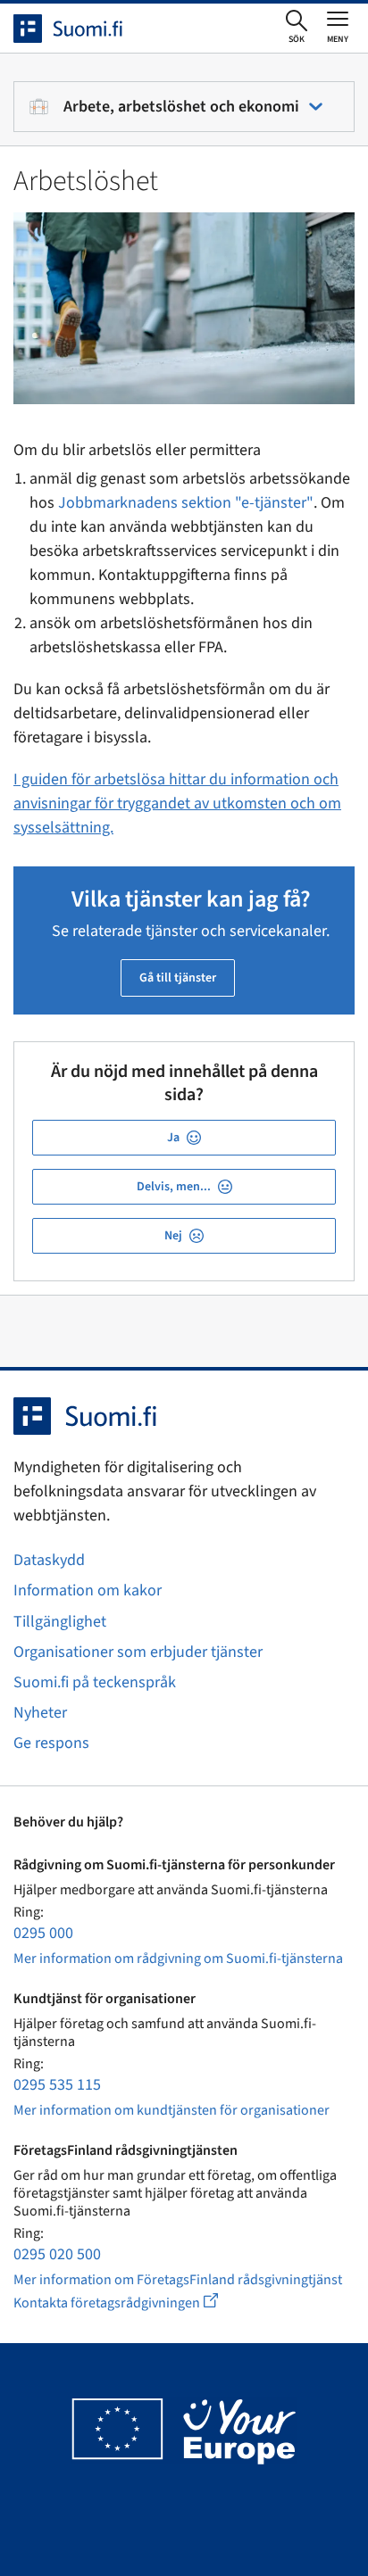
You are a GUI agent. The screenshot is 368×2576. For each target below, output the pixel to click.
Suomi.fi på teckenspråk (95, 1682)
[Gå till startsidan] (84, 29)
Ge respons (51, 1743)
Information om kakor (88, 1590)
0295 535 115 (57, 2085)
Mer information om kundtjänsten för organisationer (171, 2110)
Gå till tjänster (178, 978)
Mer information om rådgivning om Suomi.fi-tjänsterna (178, 1959)
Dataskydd (49, 1560)
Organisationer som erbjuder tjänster (138, 1652)
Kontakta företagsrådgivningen (130, 2303)
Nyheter (40, 1713)
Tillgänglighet (60, 1622)
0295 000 (43, 1933)
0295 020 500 (57, 2254)
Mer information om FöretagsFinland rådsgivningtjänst (178, 2280)
